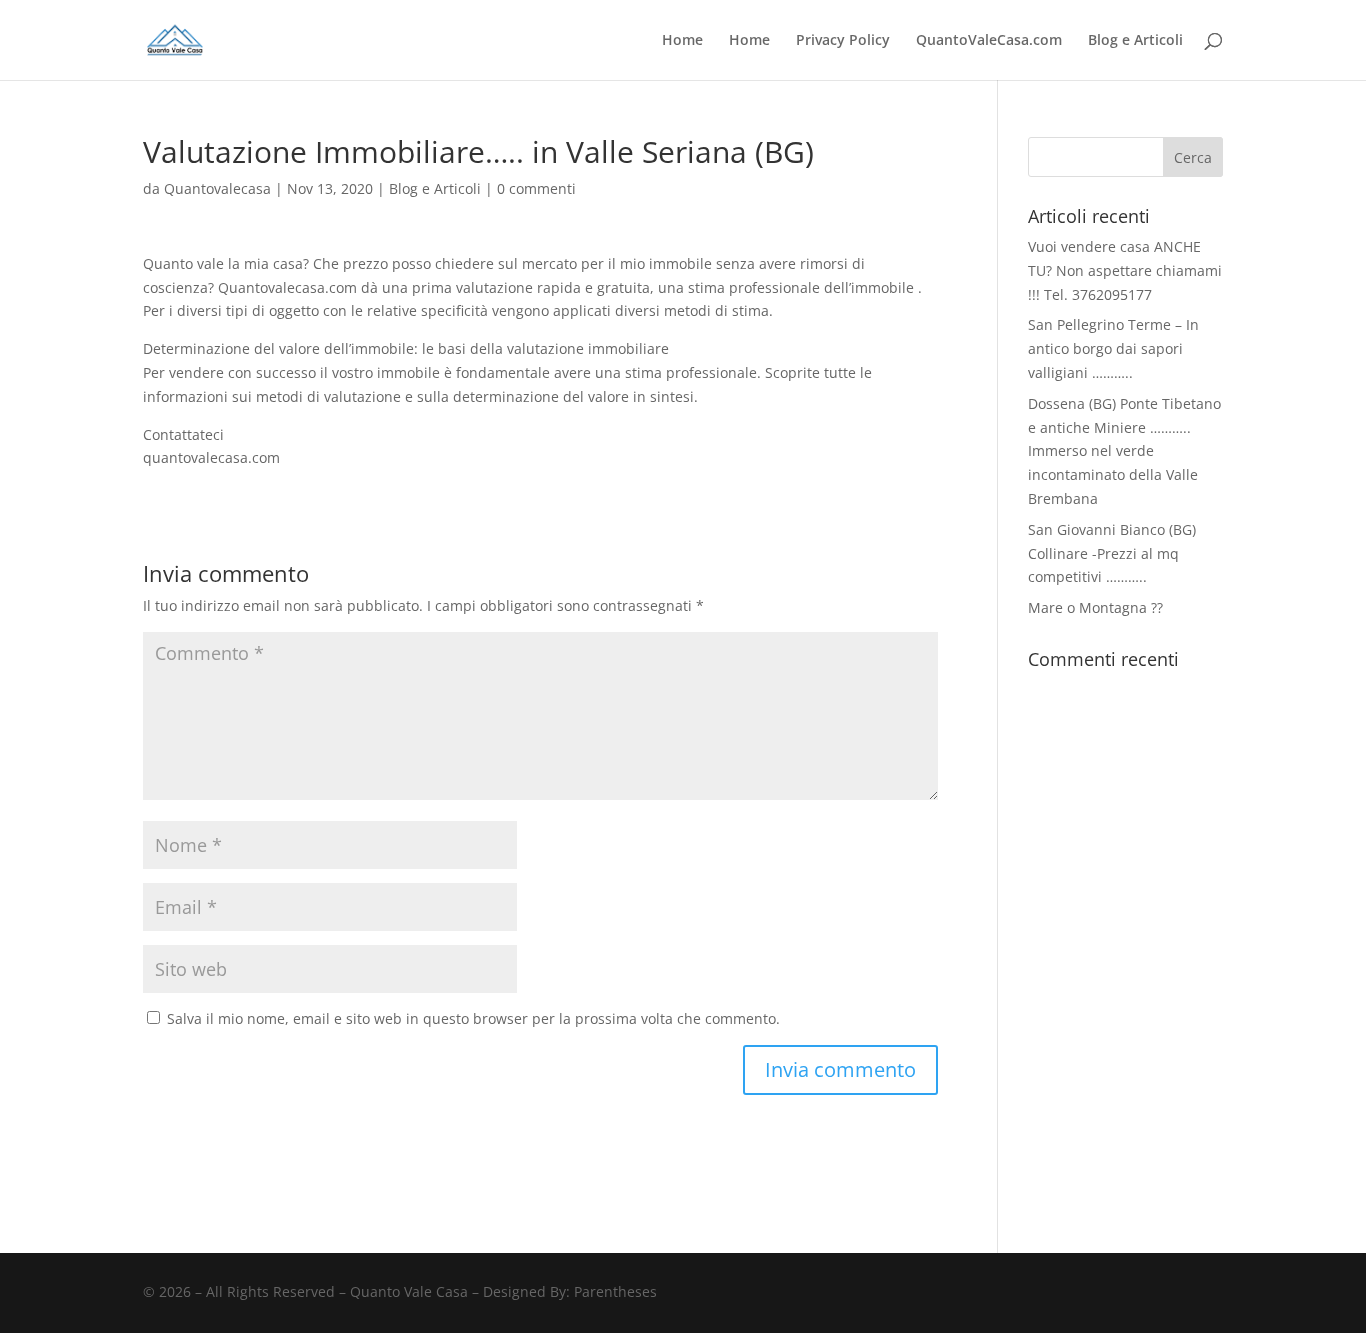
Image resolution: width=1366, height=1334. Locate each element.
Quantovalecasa (217, 188)
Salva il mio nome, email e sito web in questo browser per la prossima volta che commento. (473, 1018)
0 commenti (536, 188)
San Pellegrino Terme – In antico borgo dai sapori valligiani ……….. (1113, 348)
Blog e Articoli (1135, 41)
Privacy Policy (843, 41)
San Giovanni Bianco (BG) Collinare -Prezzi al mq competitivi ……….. (1112, 553)
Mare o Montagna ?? (1095, 607)
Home (682, 41)
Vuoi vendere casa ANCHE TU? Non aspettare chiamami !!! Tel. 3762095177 (1125, 270)
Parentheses (615, 1291)
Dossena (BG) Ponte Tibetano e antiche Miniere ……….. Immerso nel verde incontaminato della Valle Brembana (1124, 451)
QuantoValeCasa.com (989, 41)
